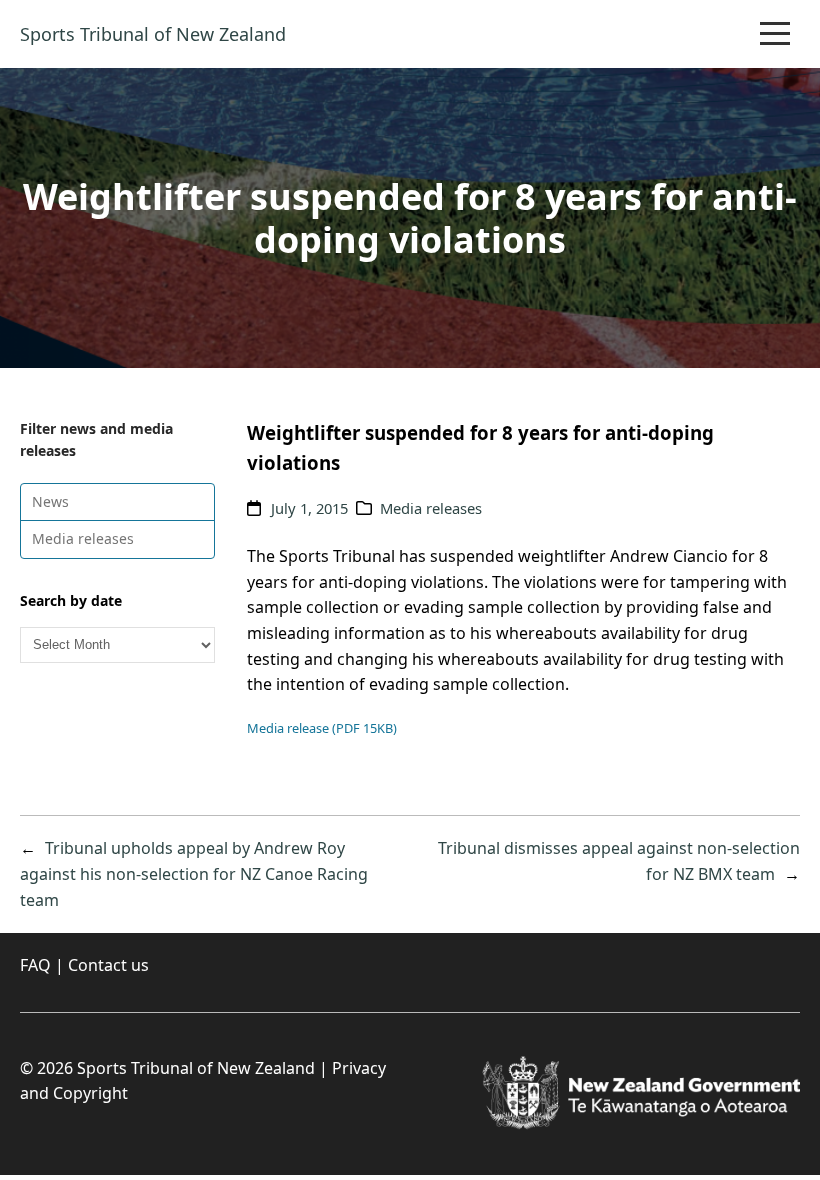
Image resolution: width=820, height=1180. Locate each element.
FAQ (35, 965)
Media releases (83, 538)
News (50, 501)
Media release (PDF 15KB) (322, 728)
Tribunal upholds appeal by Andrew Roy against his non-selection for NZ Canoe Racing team (194, 873)
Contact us (108, 965)
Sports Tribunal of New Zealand (153, 34)
